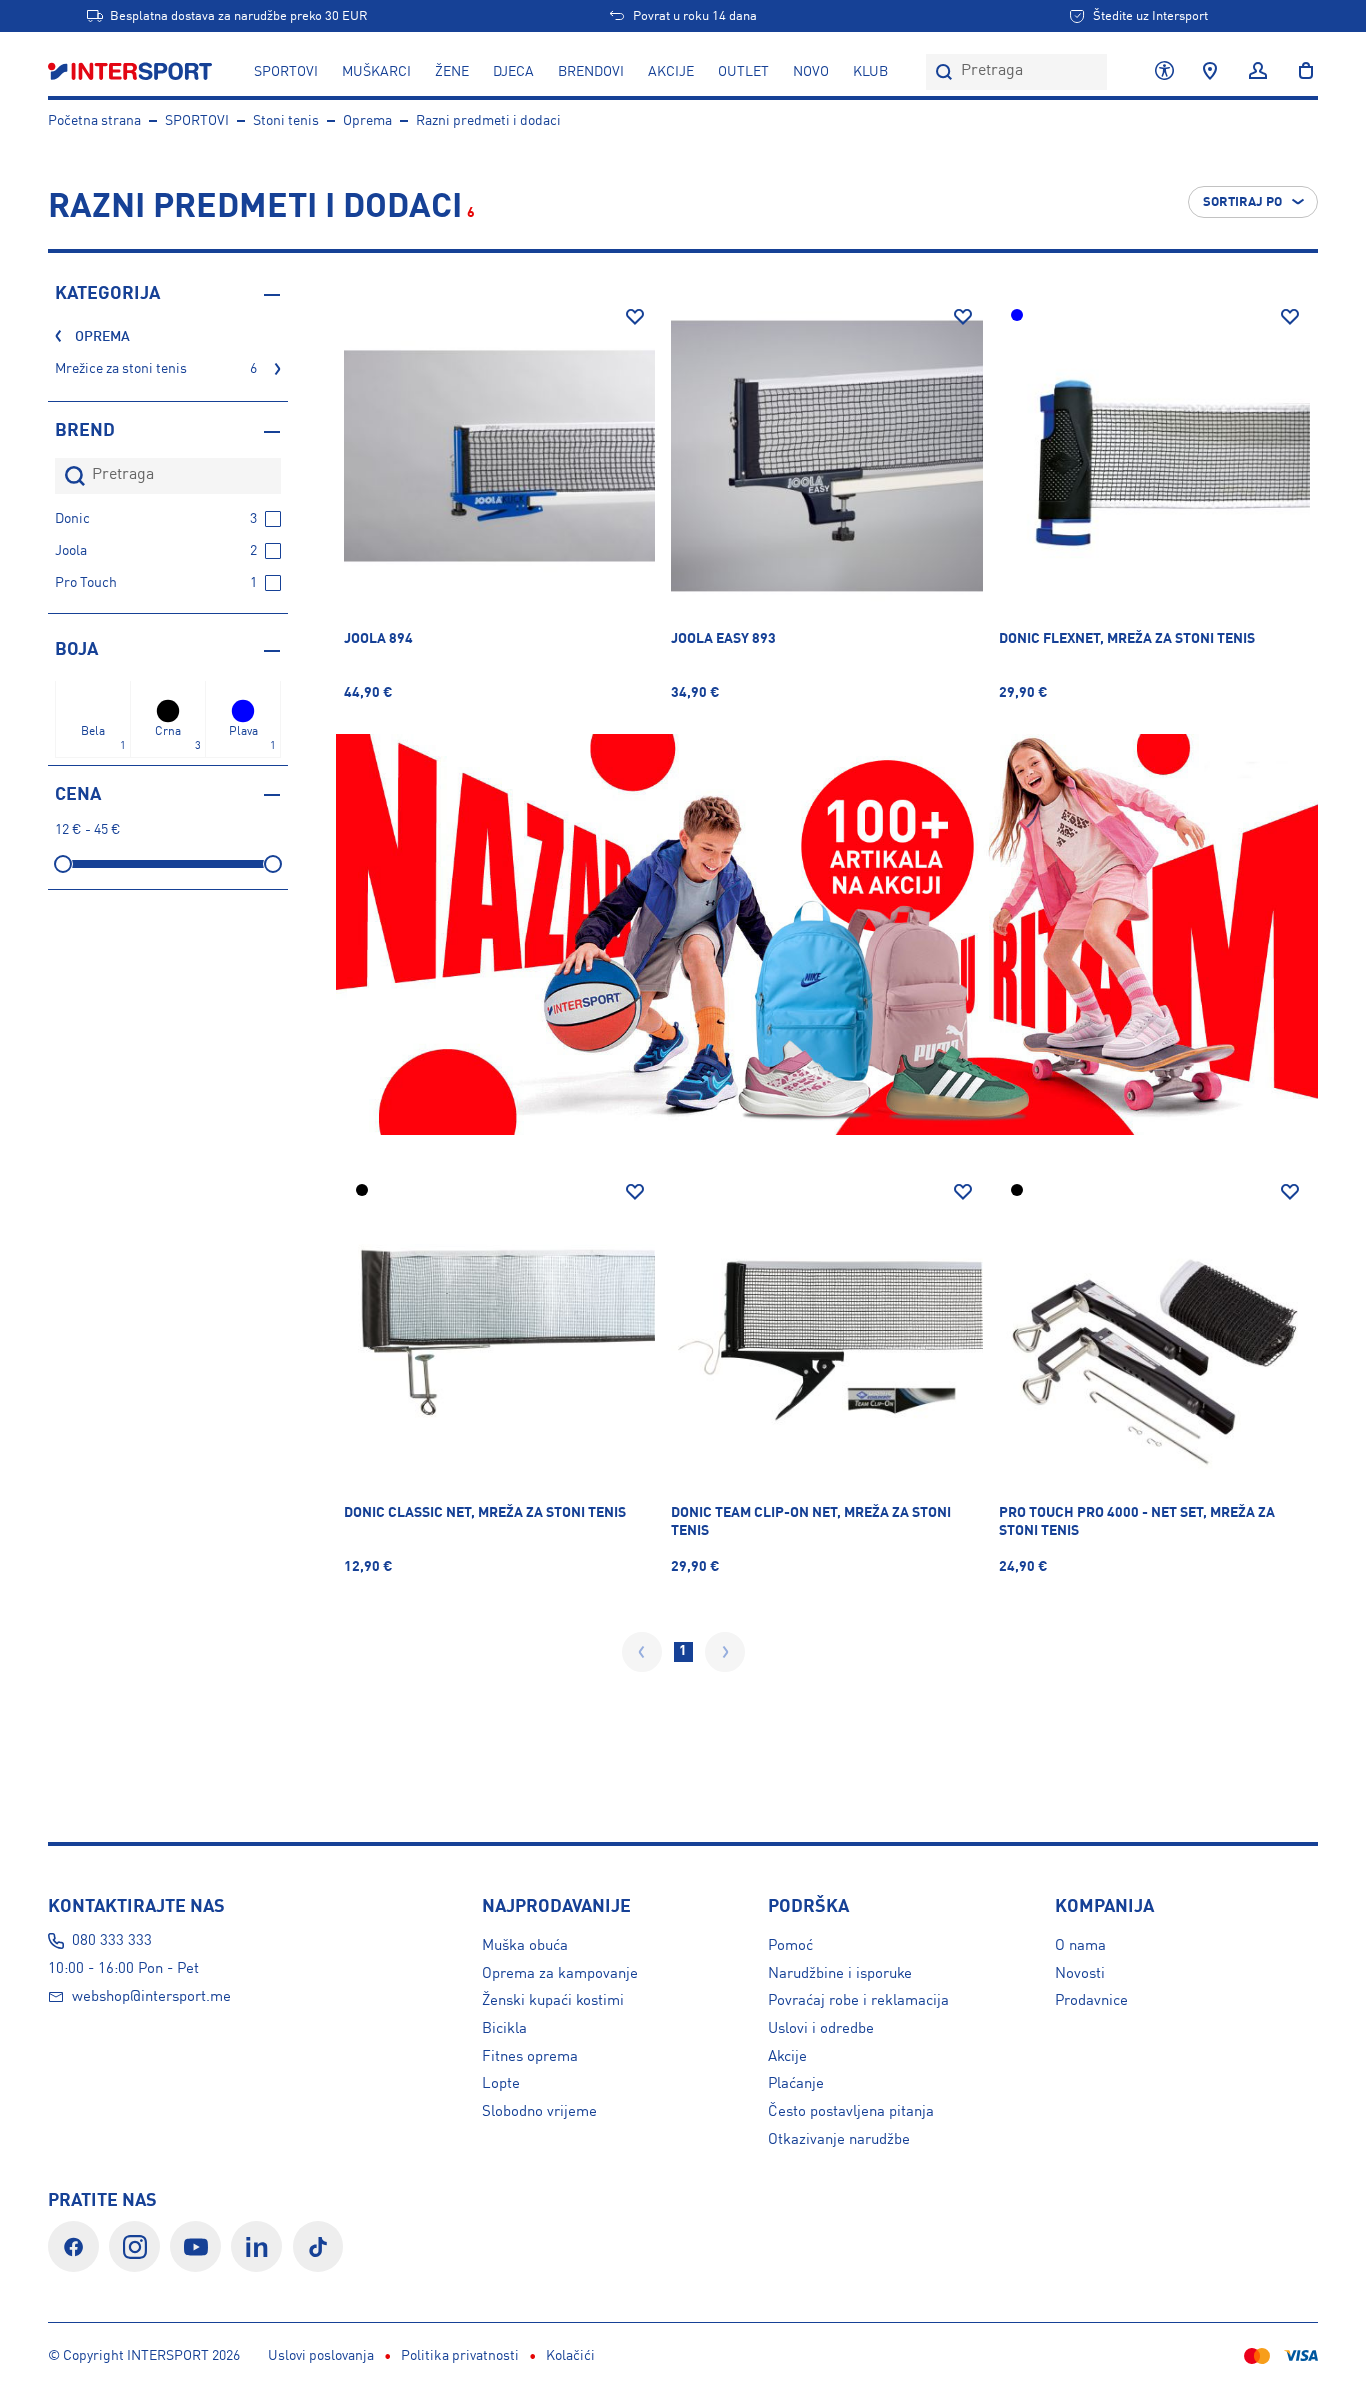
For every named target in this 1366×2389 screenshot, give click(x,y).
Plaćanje (796, 2084)
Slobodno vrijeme (539, 2112)
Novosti (1080, 1974)
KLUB (870, 72)
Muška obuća (525, 1946)
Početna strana (94, 121)
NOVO (811, 72)
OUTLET (743, 72)
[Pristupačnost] (1164, 72)
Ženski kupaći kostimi (553, 2001)
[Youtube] (195, 2246)
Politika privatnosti (460, 2356)
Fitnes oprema (530, 2057)
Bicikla (504, 2029)
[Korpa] (1300, 72)
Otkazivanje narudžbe (839, 2140)
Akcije (787, 2057)
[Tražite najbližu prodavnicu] (1210, 72)
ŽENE (452, 72)
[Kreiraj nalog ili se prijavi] (1258, 72)
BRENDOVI (591, 72)
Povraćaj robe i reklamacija (858, 2001)
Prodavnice (1091, 2001)
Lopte (501, 2084)
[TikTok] (318, 2246)
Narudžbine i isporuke (840, 1974)
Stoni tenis (286, 121)
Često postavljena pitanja (851, 2112)
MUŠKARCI (376, 72)
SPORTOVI (286, 72)
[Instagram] (134, 2246)
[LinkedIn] (256, 2246)
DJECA (513, 72)
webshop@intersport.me (151, 1997)
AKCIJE (671, 72)
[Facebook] (73, 2246)
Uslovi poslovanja (321, 2356)
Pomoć (790, 1946)
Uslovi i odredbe (821, 2029)
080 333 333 (112, 1941)
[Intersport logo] (132, 72)
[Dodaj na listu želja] (635, 317)
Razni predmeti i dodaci (488, 121)
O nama (1080, 1946)
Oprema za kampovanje (560, 1974)
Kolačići (570, 2356)
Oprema (367, 121)
